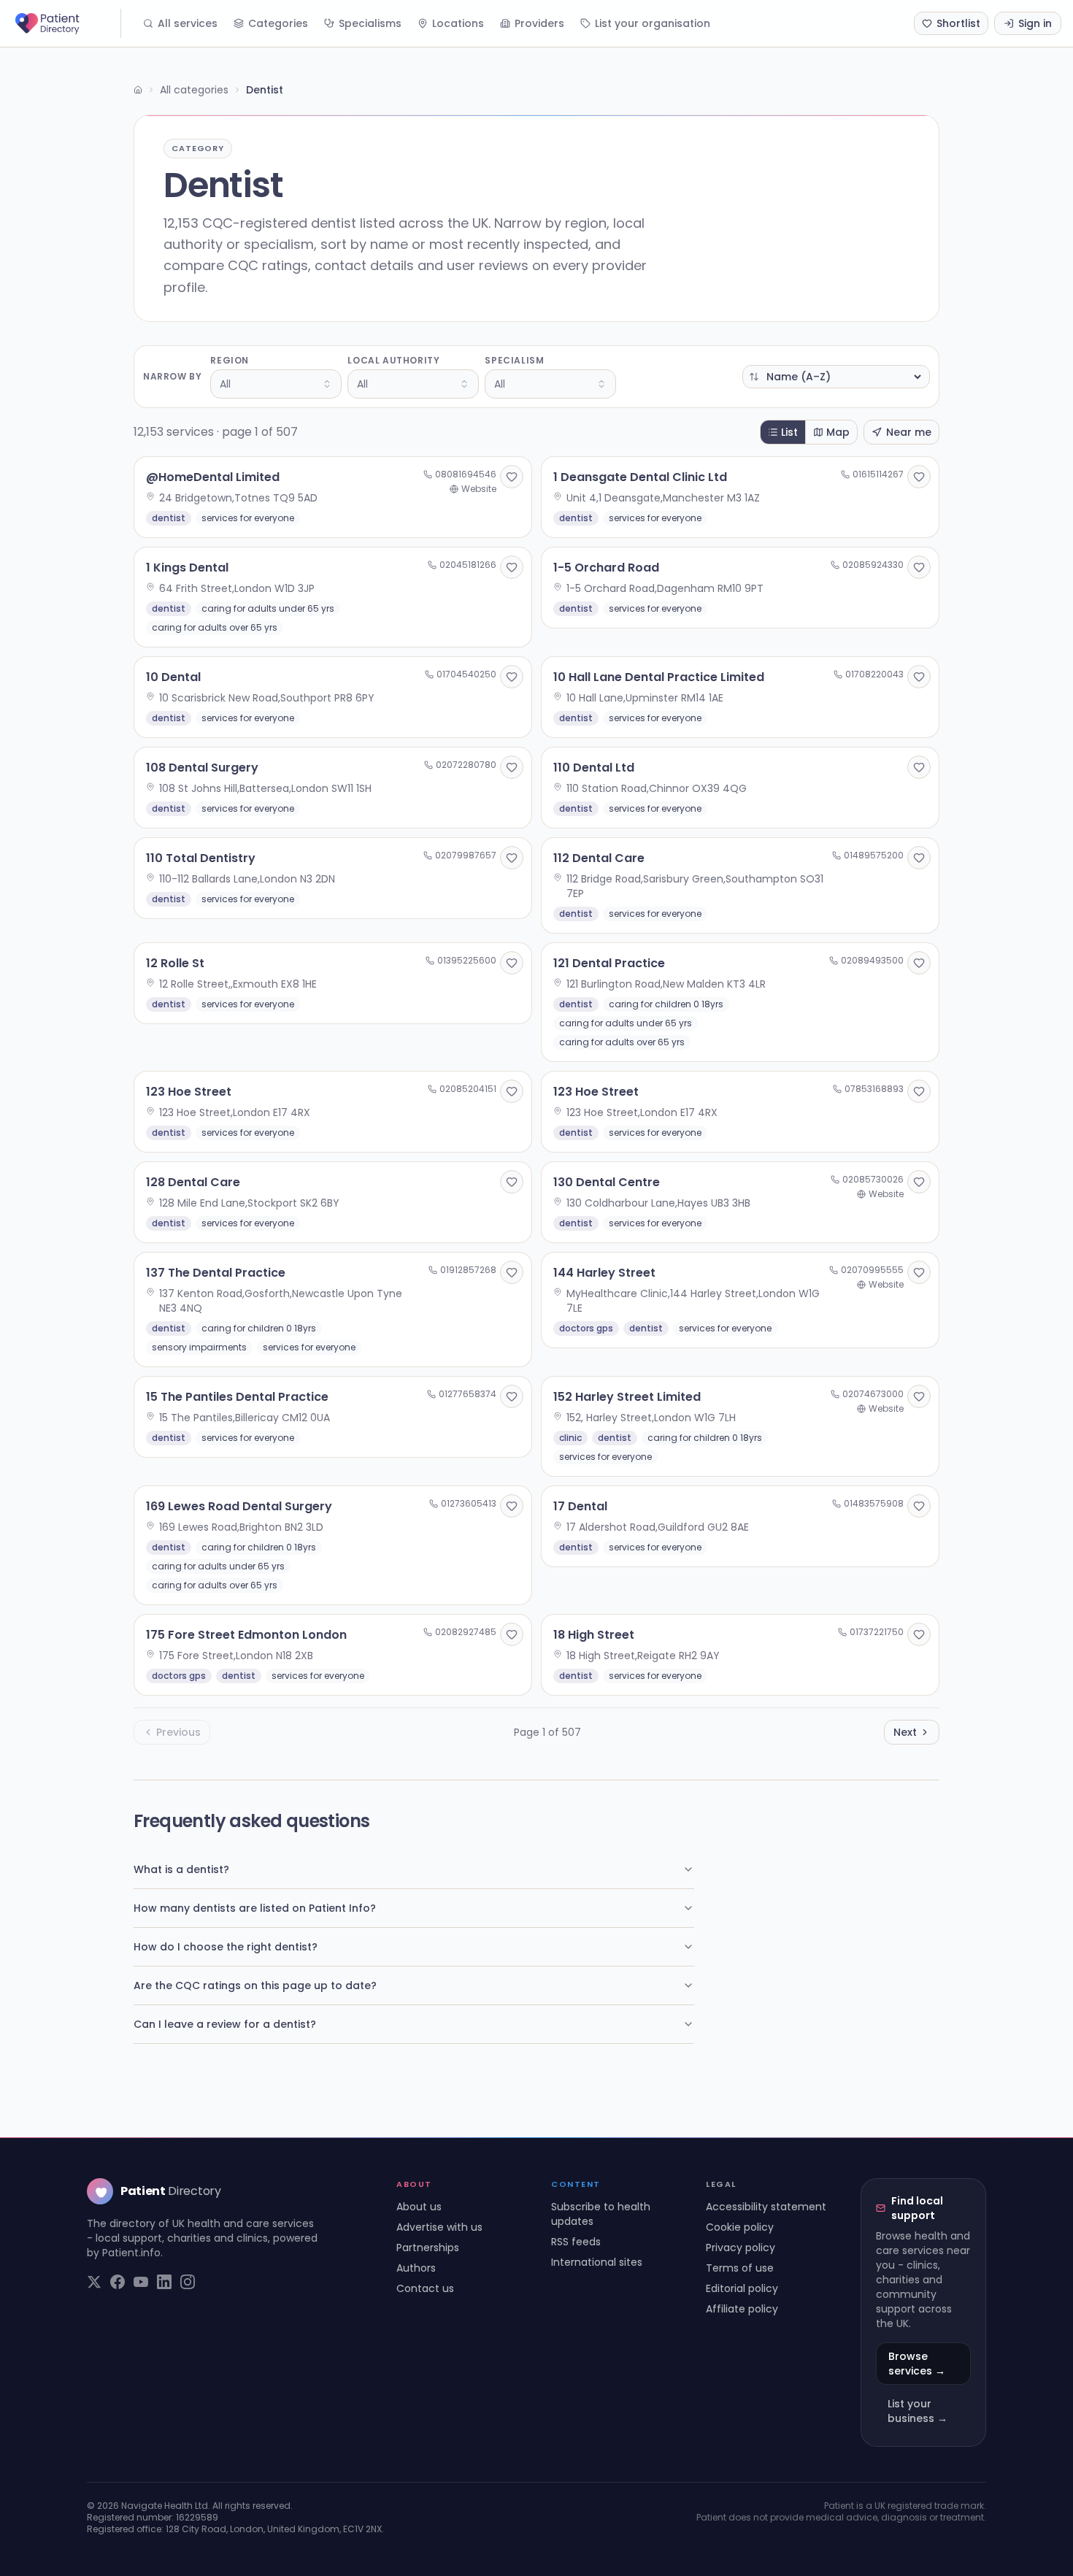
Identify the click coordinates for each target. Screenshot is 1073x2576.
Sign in (1035, 23)
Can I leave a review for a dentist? (225, 2024)
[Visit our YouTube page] (141, 2282)
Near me (909, 432)
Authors (416, 2268)
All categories (194, 90)
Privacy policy (741, 2248)
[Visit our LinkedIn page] (164, 2282)
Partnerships (428, 2248)
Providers (539, 23)
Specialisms (370, 23)
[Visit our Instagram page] (188, 2282)
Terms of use (740, 2268)
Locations (458, 23)
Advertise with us (439, 2227)
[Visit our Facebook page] (118, 2282)
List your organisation (653, 23)
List (789, 432)
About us (419, 2207)
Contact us (425, 2288)
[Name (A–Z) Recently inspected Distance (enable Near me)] (836, 377)
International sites (597, 2262)
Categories (278, 23)
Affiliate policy (742, 2309)
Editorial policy (742, 2288)
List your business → (918, 2411)
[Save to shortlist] (512, 477)
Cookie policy (740, 2227)
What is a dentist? (181, 1869)
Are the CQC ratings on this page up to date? (255, 1985)
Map (838, 432)
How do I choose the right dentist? (226, 1947)
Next (905, 1732)
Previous (178, 1732)
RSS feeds (576, 2242)
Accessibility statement (766, 2207)
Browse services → (917, 2364)
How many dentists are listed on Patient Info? (255, 1908)
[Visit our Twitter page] (94, 2282)
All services (188, 23)
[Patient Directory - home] (66, 23)
